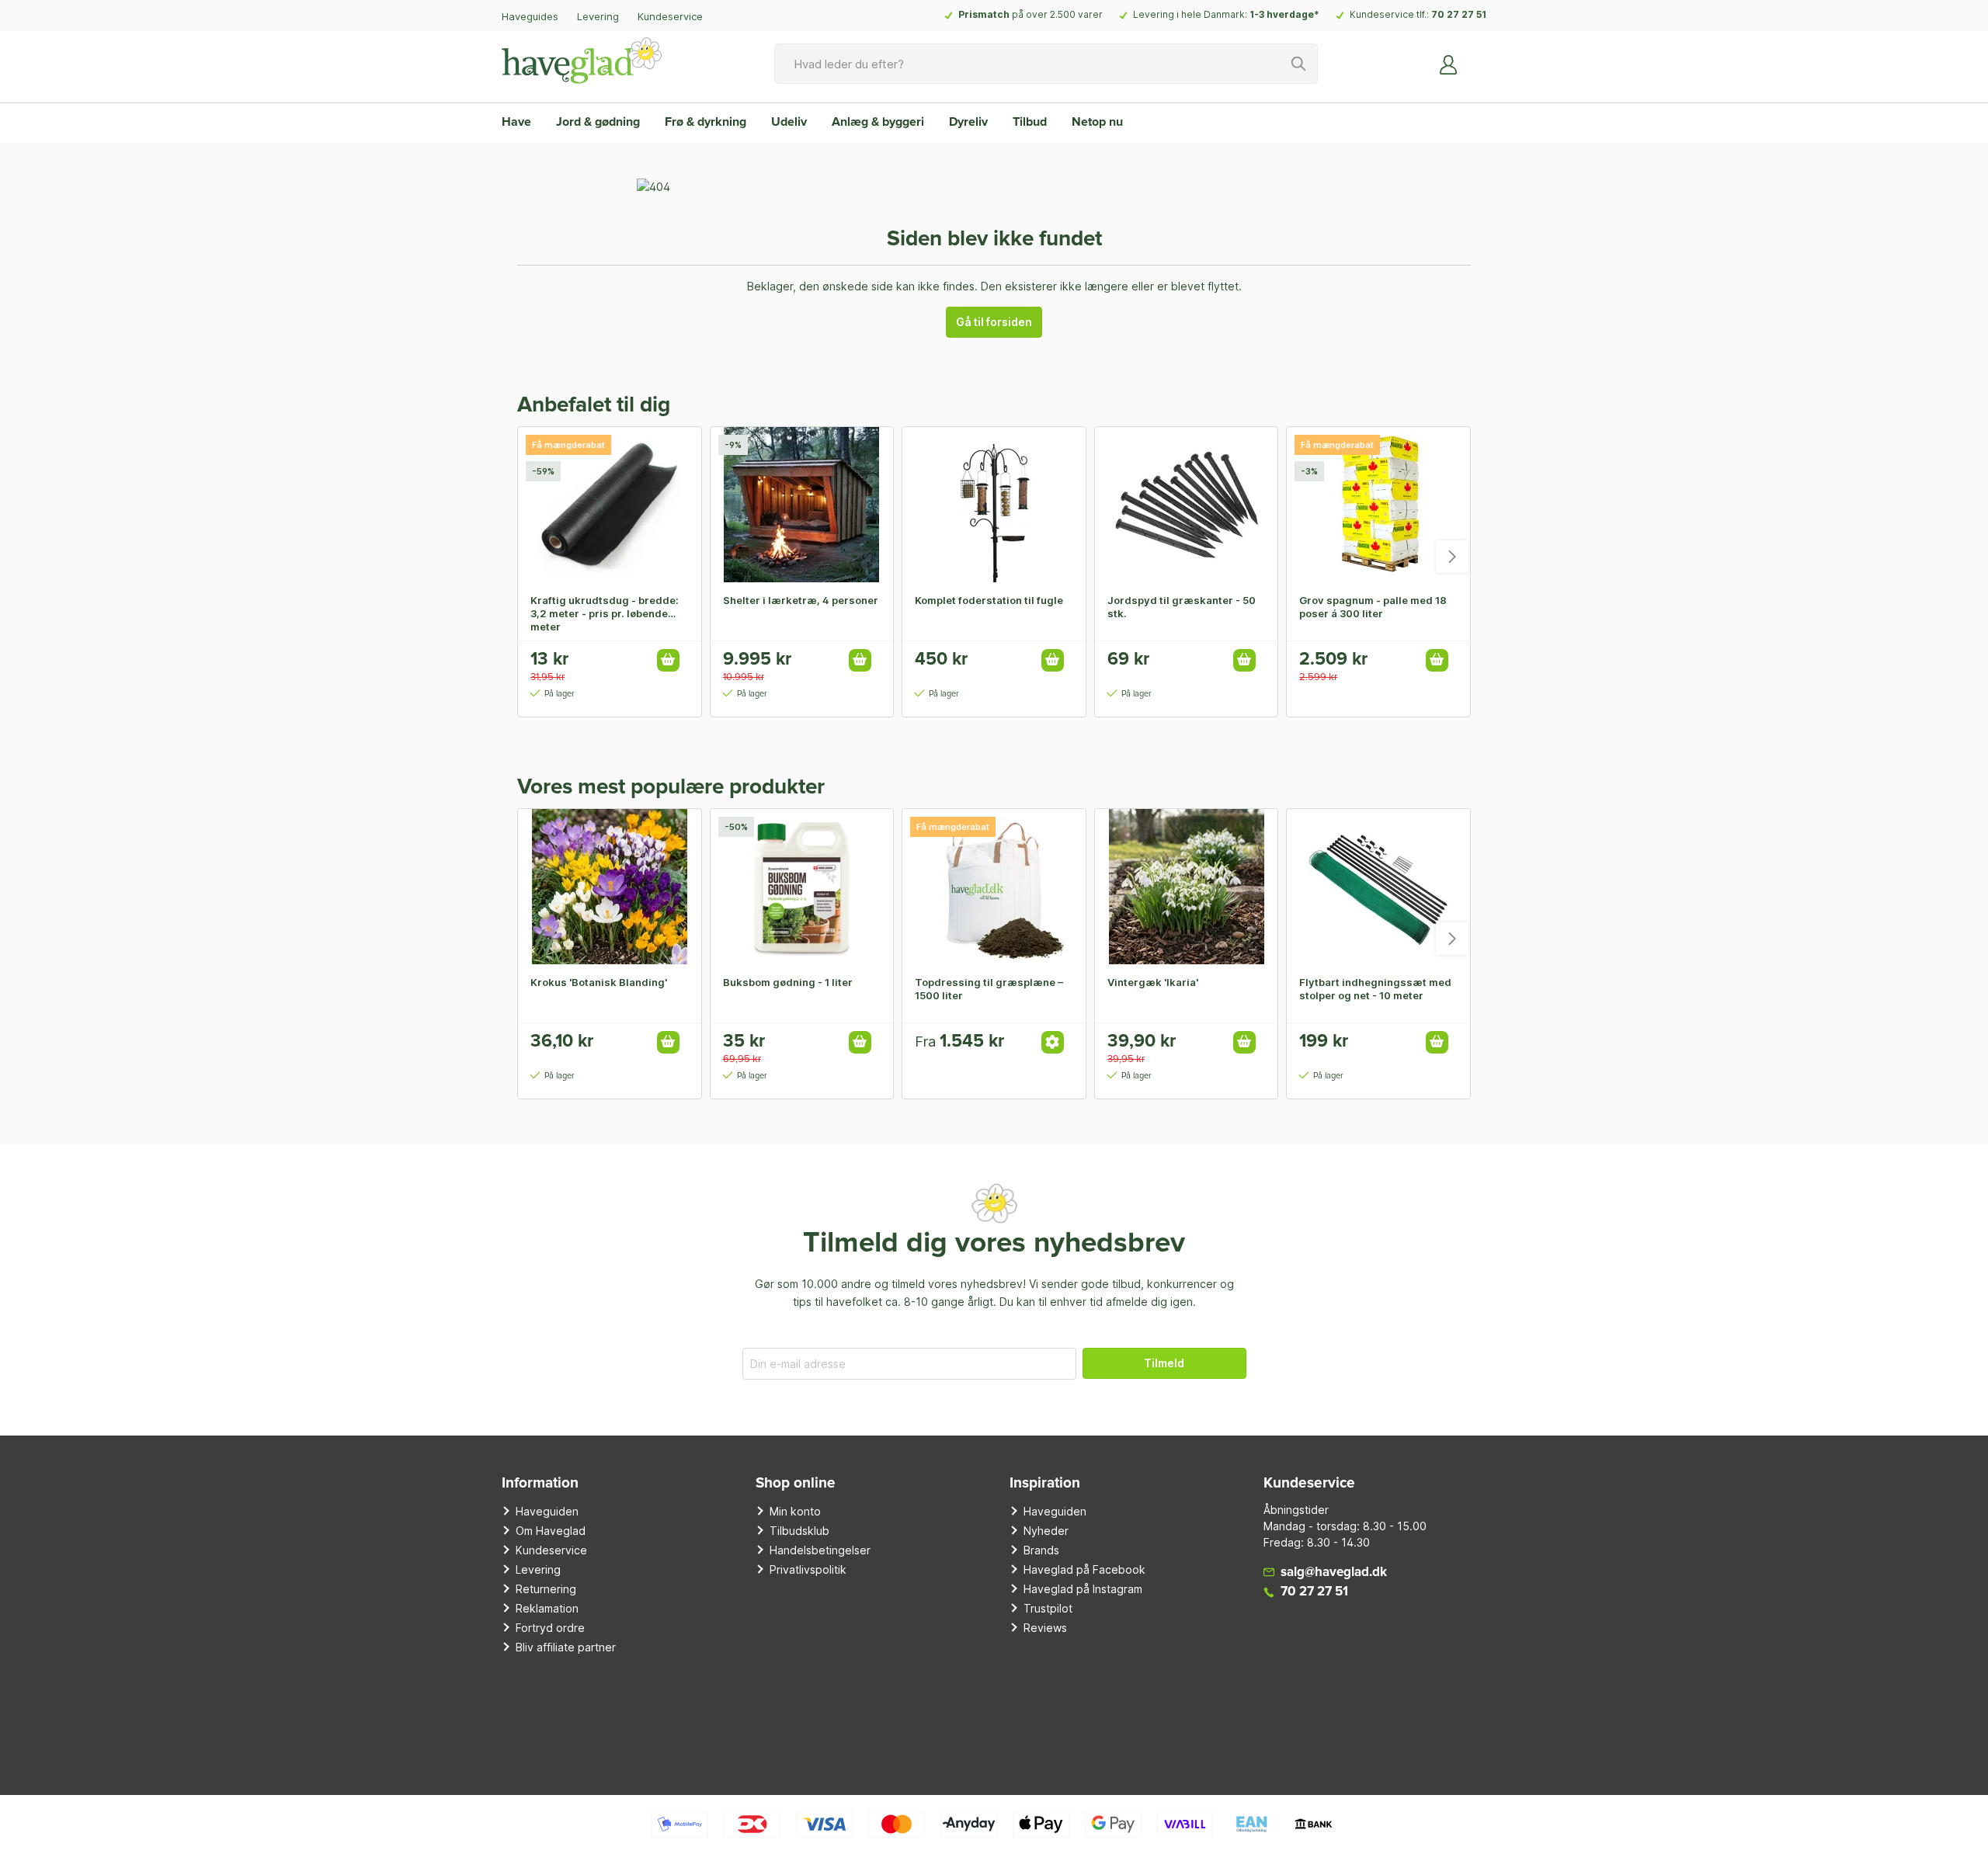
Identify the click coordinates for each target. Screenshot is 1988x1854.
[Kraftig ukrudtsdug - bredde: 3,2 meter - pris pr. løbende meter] (610, 505)
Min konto (795, 1511)
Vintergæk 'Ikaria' (1153, 982)
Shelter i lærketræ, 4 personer (801, 600)
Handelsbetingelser (820, 1550)
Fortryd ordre (550, 1628)
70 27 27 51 (1459, 14)
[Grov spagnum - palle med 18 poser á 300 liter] (1378, 505)
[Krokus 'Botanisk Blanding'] (610, 887)
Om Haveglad (551, 1531)
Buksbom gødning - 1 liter (788, 982)
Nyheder (1046, 1531)
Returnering (546, 1589)
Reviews (1045, 1628)
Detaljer (1053, 1042)
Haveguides (530, 16)
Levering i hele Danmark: (1226, 14)
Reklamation (547, 1608)
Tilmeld (1164, 1363)
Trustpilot (1048, 1608)
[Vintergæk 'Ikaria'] (1187, 887)
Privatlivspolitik (808, 1569)
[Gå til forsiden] (582, 61)
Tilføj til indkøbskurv (668, 660)
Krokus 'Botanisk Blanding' (599, 982)
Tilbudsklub (799, 1531)
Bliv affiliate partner (566, 1647)
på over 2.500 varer (1030, 14)
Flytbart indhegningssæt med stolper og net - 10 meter (1375, 989)
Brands (1041, 1550)
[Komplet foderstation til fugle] (994, 505)
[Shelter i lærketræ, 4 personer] (802, 505)
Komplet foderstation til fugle (989, 600)
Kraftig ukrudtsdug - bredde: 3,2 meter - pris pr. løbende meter (605, 613)
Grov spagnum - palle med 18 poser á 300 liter (1373, 607)
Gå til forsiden (994, 322)
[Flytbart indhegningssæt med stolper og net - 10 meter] (1378, 887)
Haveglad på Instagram (1083, 1589)
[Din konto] (1449, 64)
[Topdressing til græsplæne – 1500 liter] (994, 887)
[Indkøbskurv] (1477, 58)
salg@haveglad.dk (1334, 1573)
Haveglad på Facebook (1084, 1569)
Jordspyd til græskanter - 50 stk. (1182, 607)
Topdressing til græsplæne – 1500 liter (989, 989)
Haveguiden (547, 1511)
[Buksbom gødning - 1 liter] (802, 887)
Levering (598, 16)
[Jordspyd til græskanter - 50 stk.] (1187, 505)
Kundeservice (670, 16)
